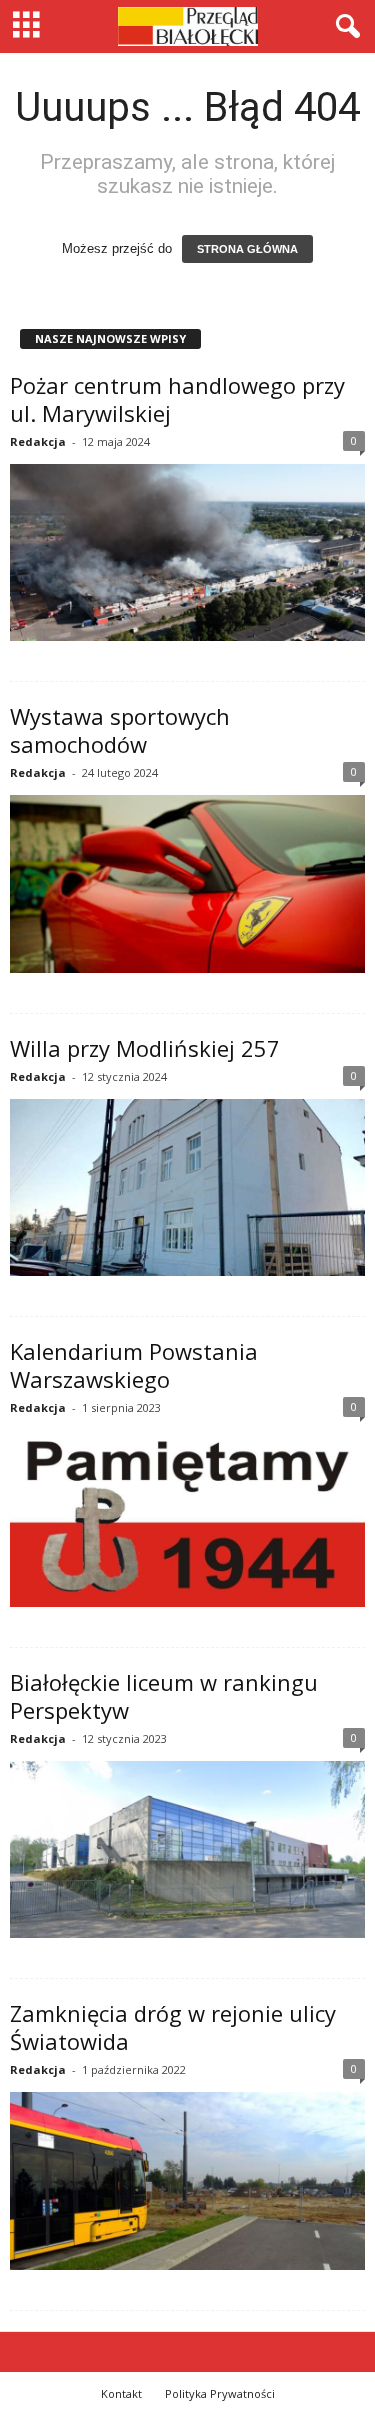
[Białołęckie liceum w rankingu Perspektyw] (187, 1850)
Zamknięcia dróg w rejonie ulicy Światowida (173, 2027)
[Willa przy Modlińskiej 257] (187, 1188)
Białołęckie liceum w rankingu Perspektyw (164, 1696)
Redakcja (38, 441)
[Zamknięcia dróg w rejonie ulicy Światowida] (187, 2181)
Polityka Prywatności (220, 2393)
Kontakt (121, 2393)
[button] (344, 27)
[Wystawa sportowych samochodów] (187, 884)
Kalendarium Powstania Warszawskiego (134, 1365)
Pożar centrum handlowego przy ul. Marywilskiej (177, 399)
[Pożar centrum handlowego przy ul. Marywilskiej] (187, 553)
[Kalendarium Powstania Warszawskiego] (187, 1518)
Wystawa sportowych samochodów (120, 730)
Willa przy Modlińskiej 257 (145, 1048)
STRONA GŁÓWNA (247, 249)
